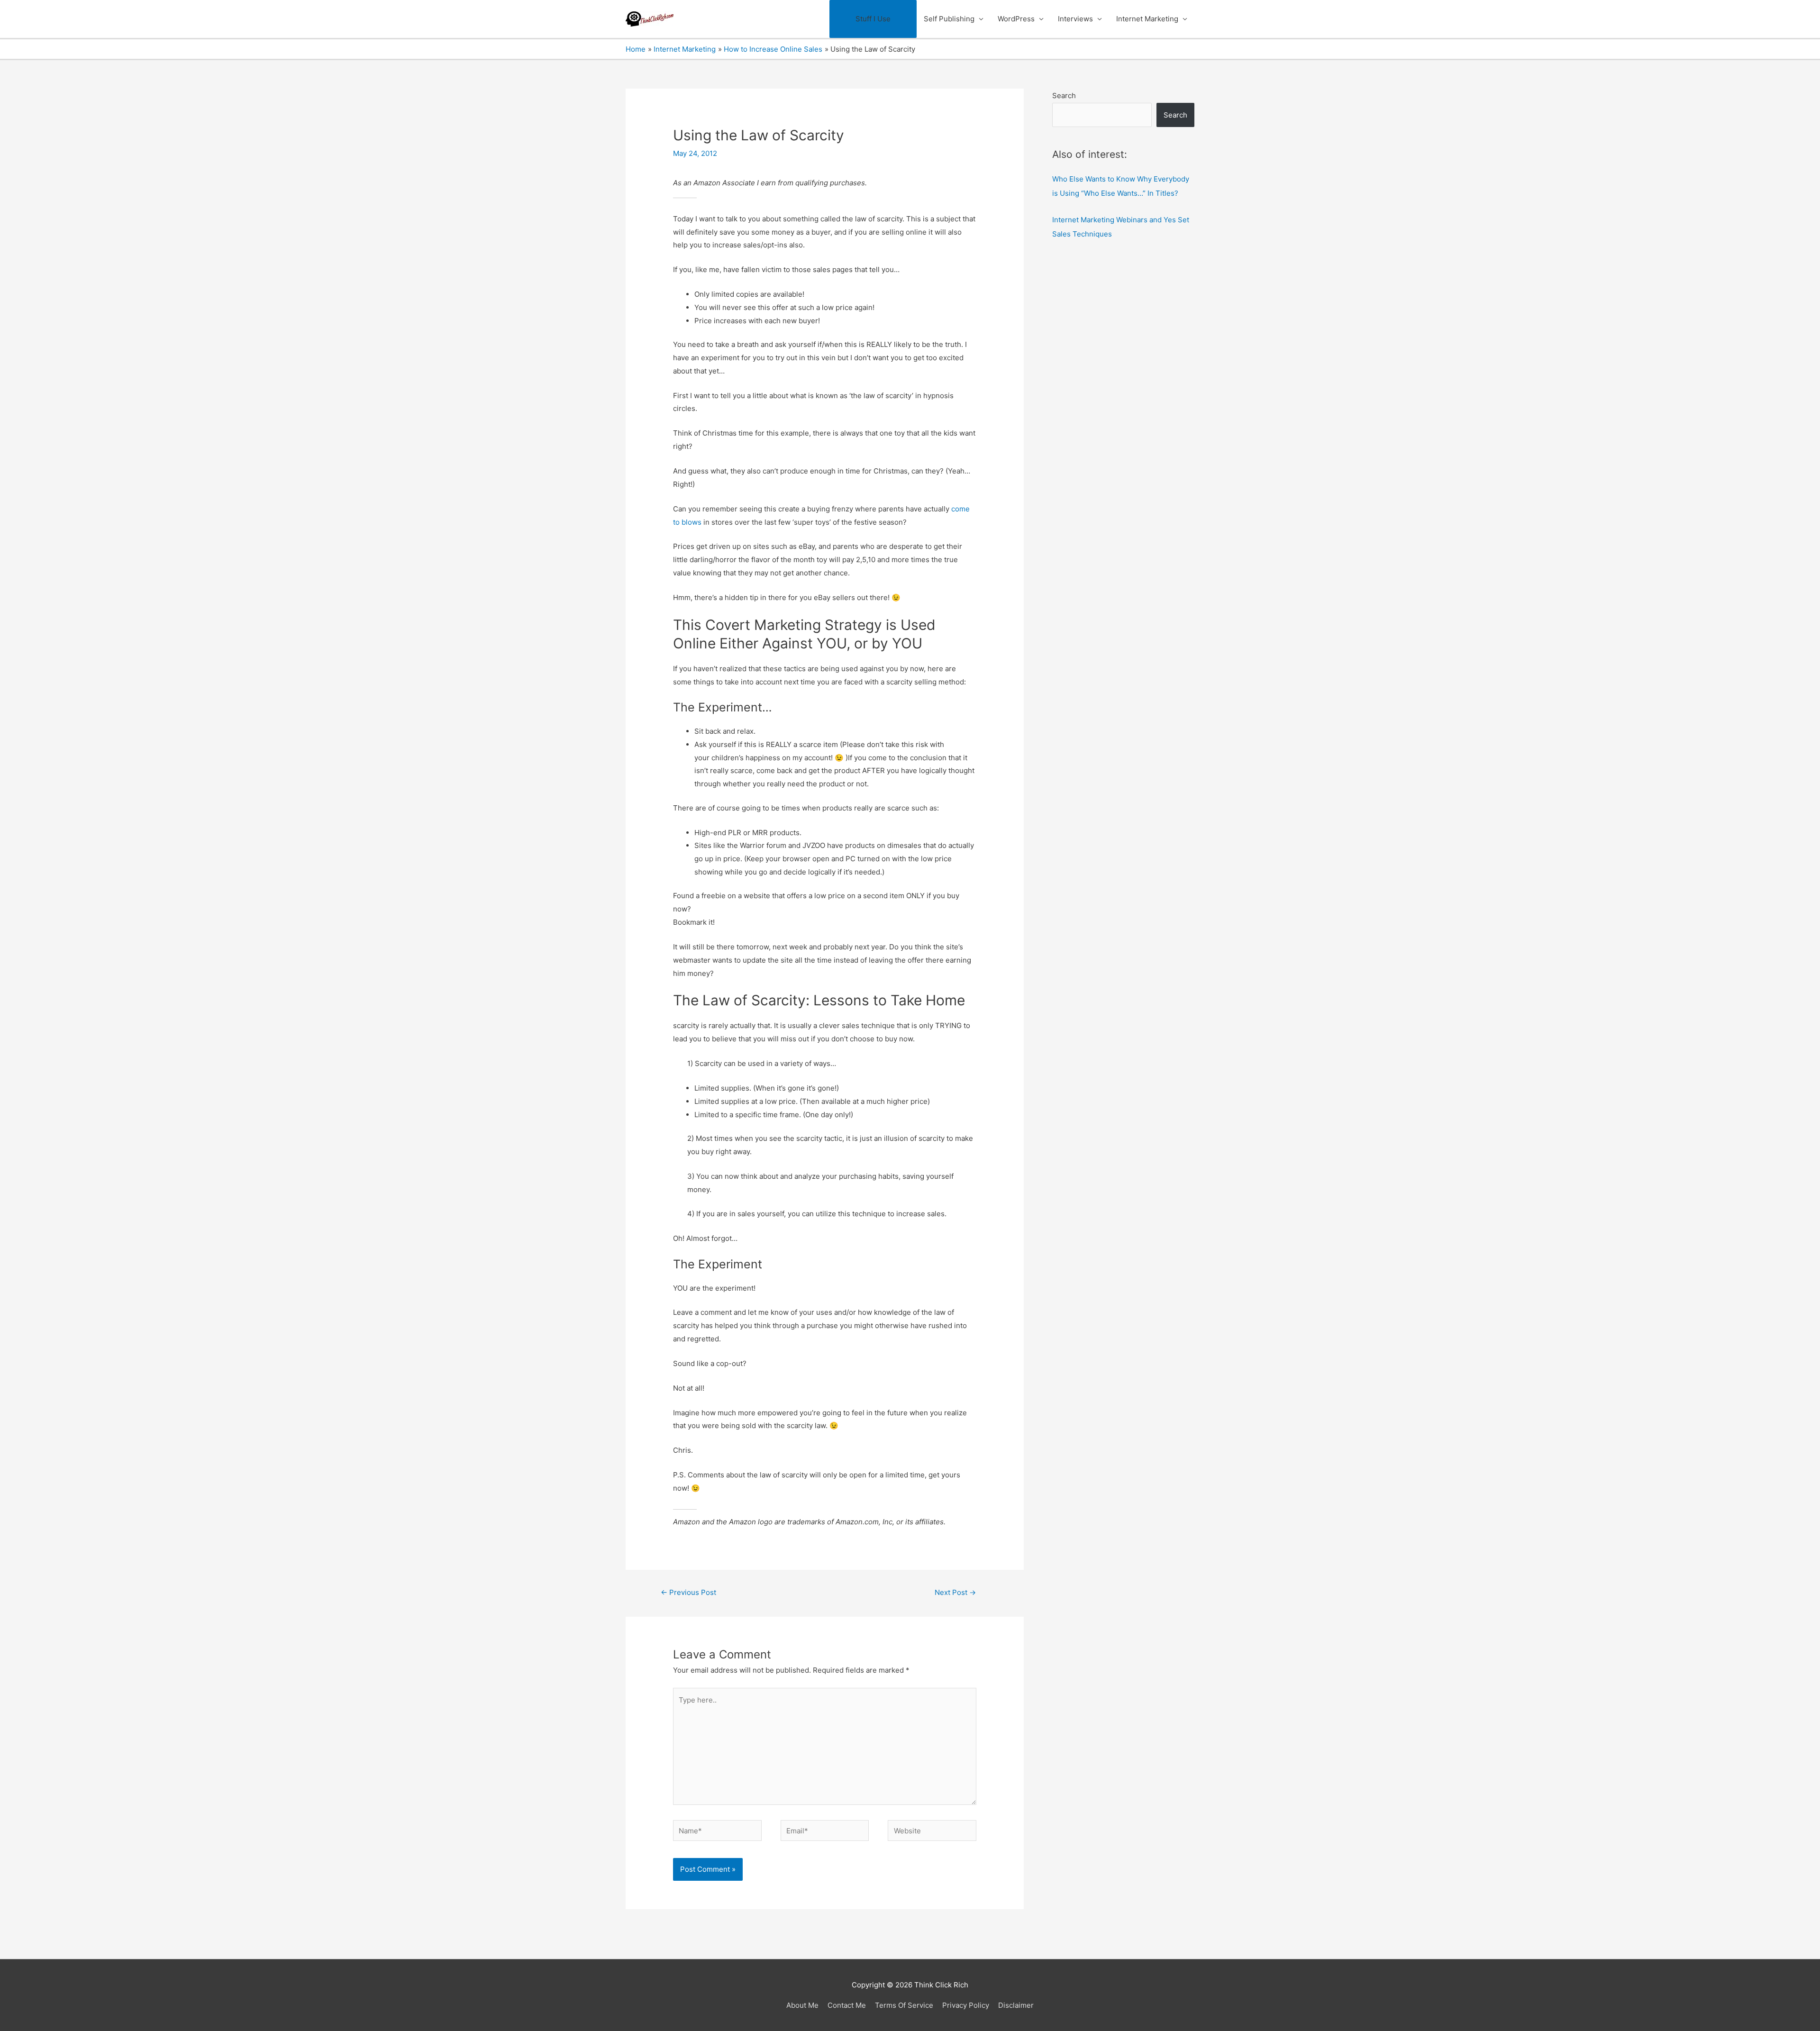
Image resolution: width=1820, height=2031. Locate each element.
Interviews (1075, 19)
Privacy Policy (966, 2005)
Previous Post (688, 1592)
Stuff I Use (873, 19)
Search (1064, 96)
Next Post (955, 1592)
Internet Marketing (1147, 19)
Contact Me (847, 2005)
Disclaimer (1016, 2005)
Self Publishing (949, 19)
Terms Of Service (904, 2005)
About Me (802, 2005)
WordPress (1016, 19)
